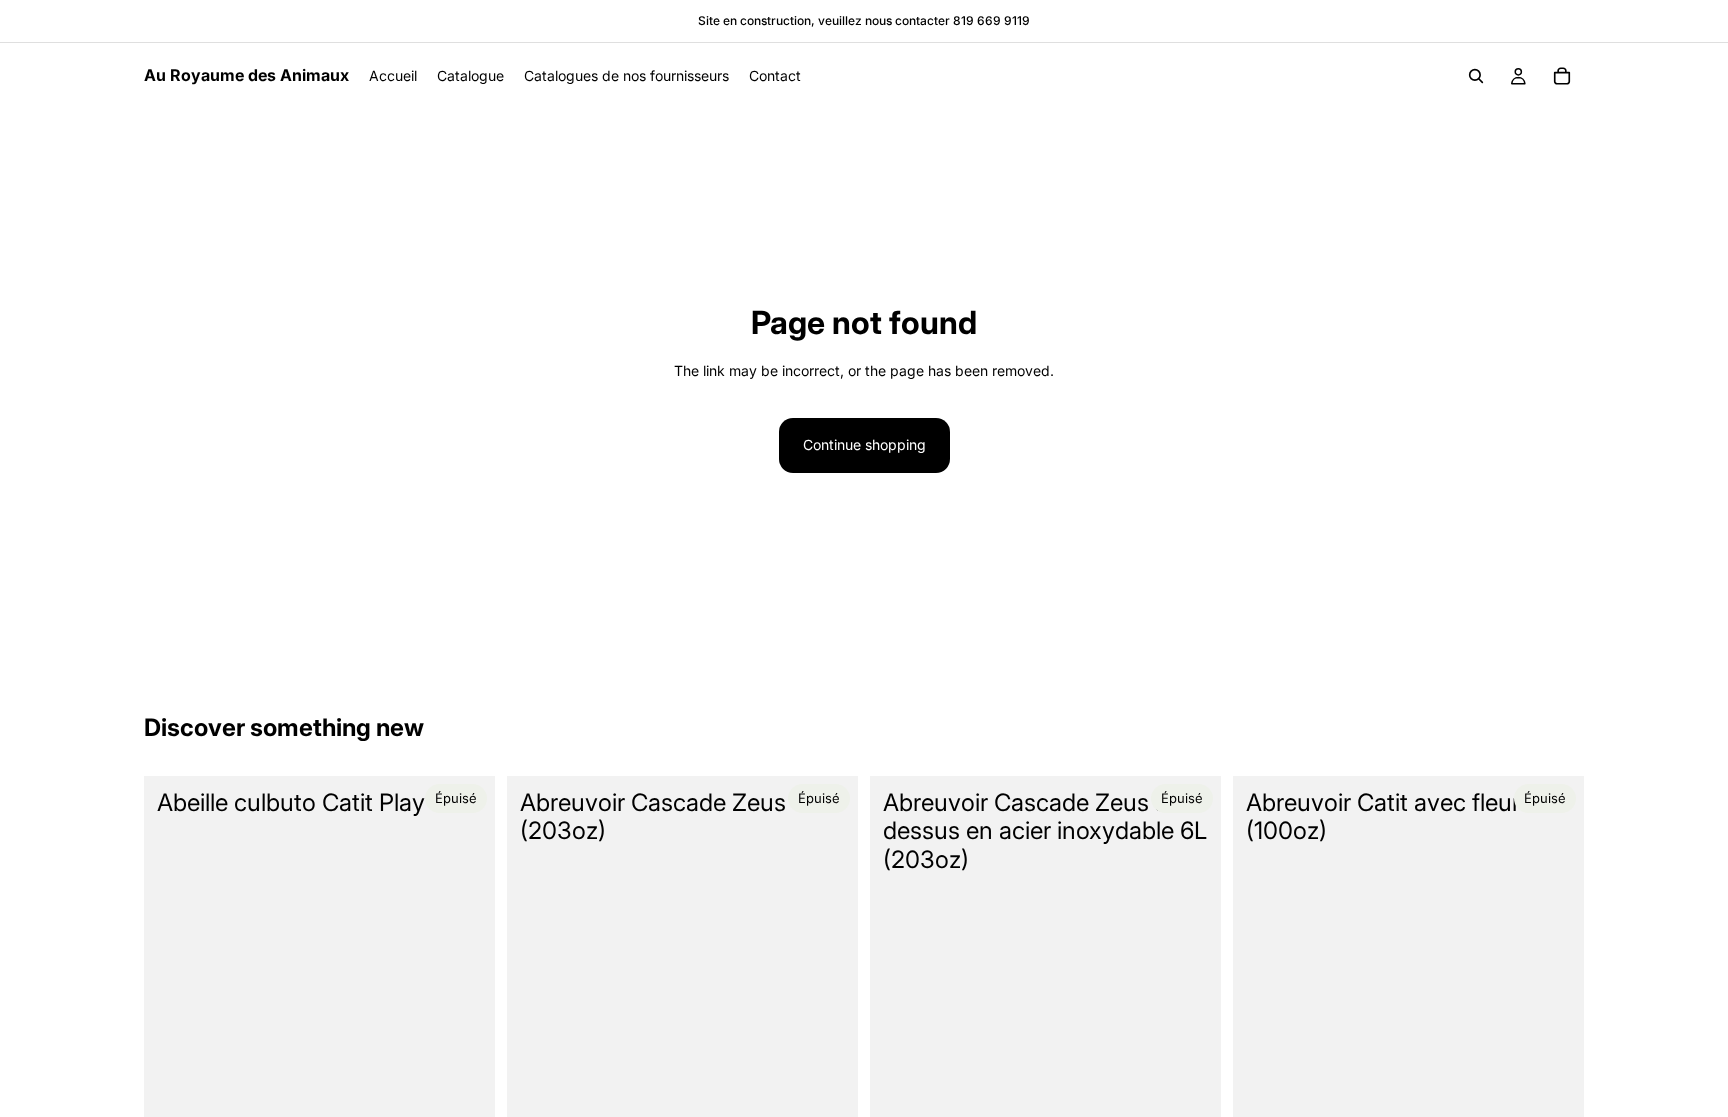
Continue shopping (864, 444)
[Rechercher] (1476, 76)
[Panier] (1562, 76)
